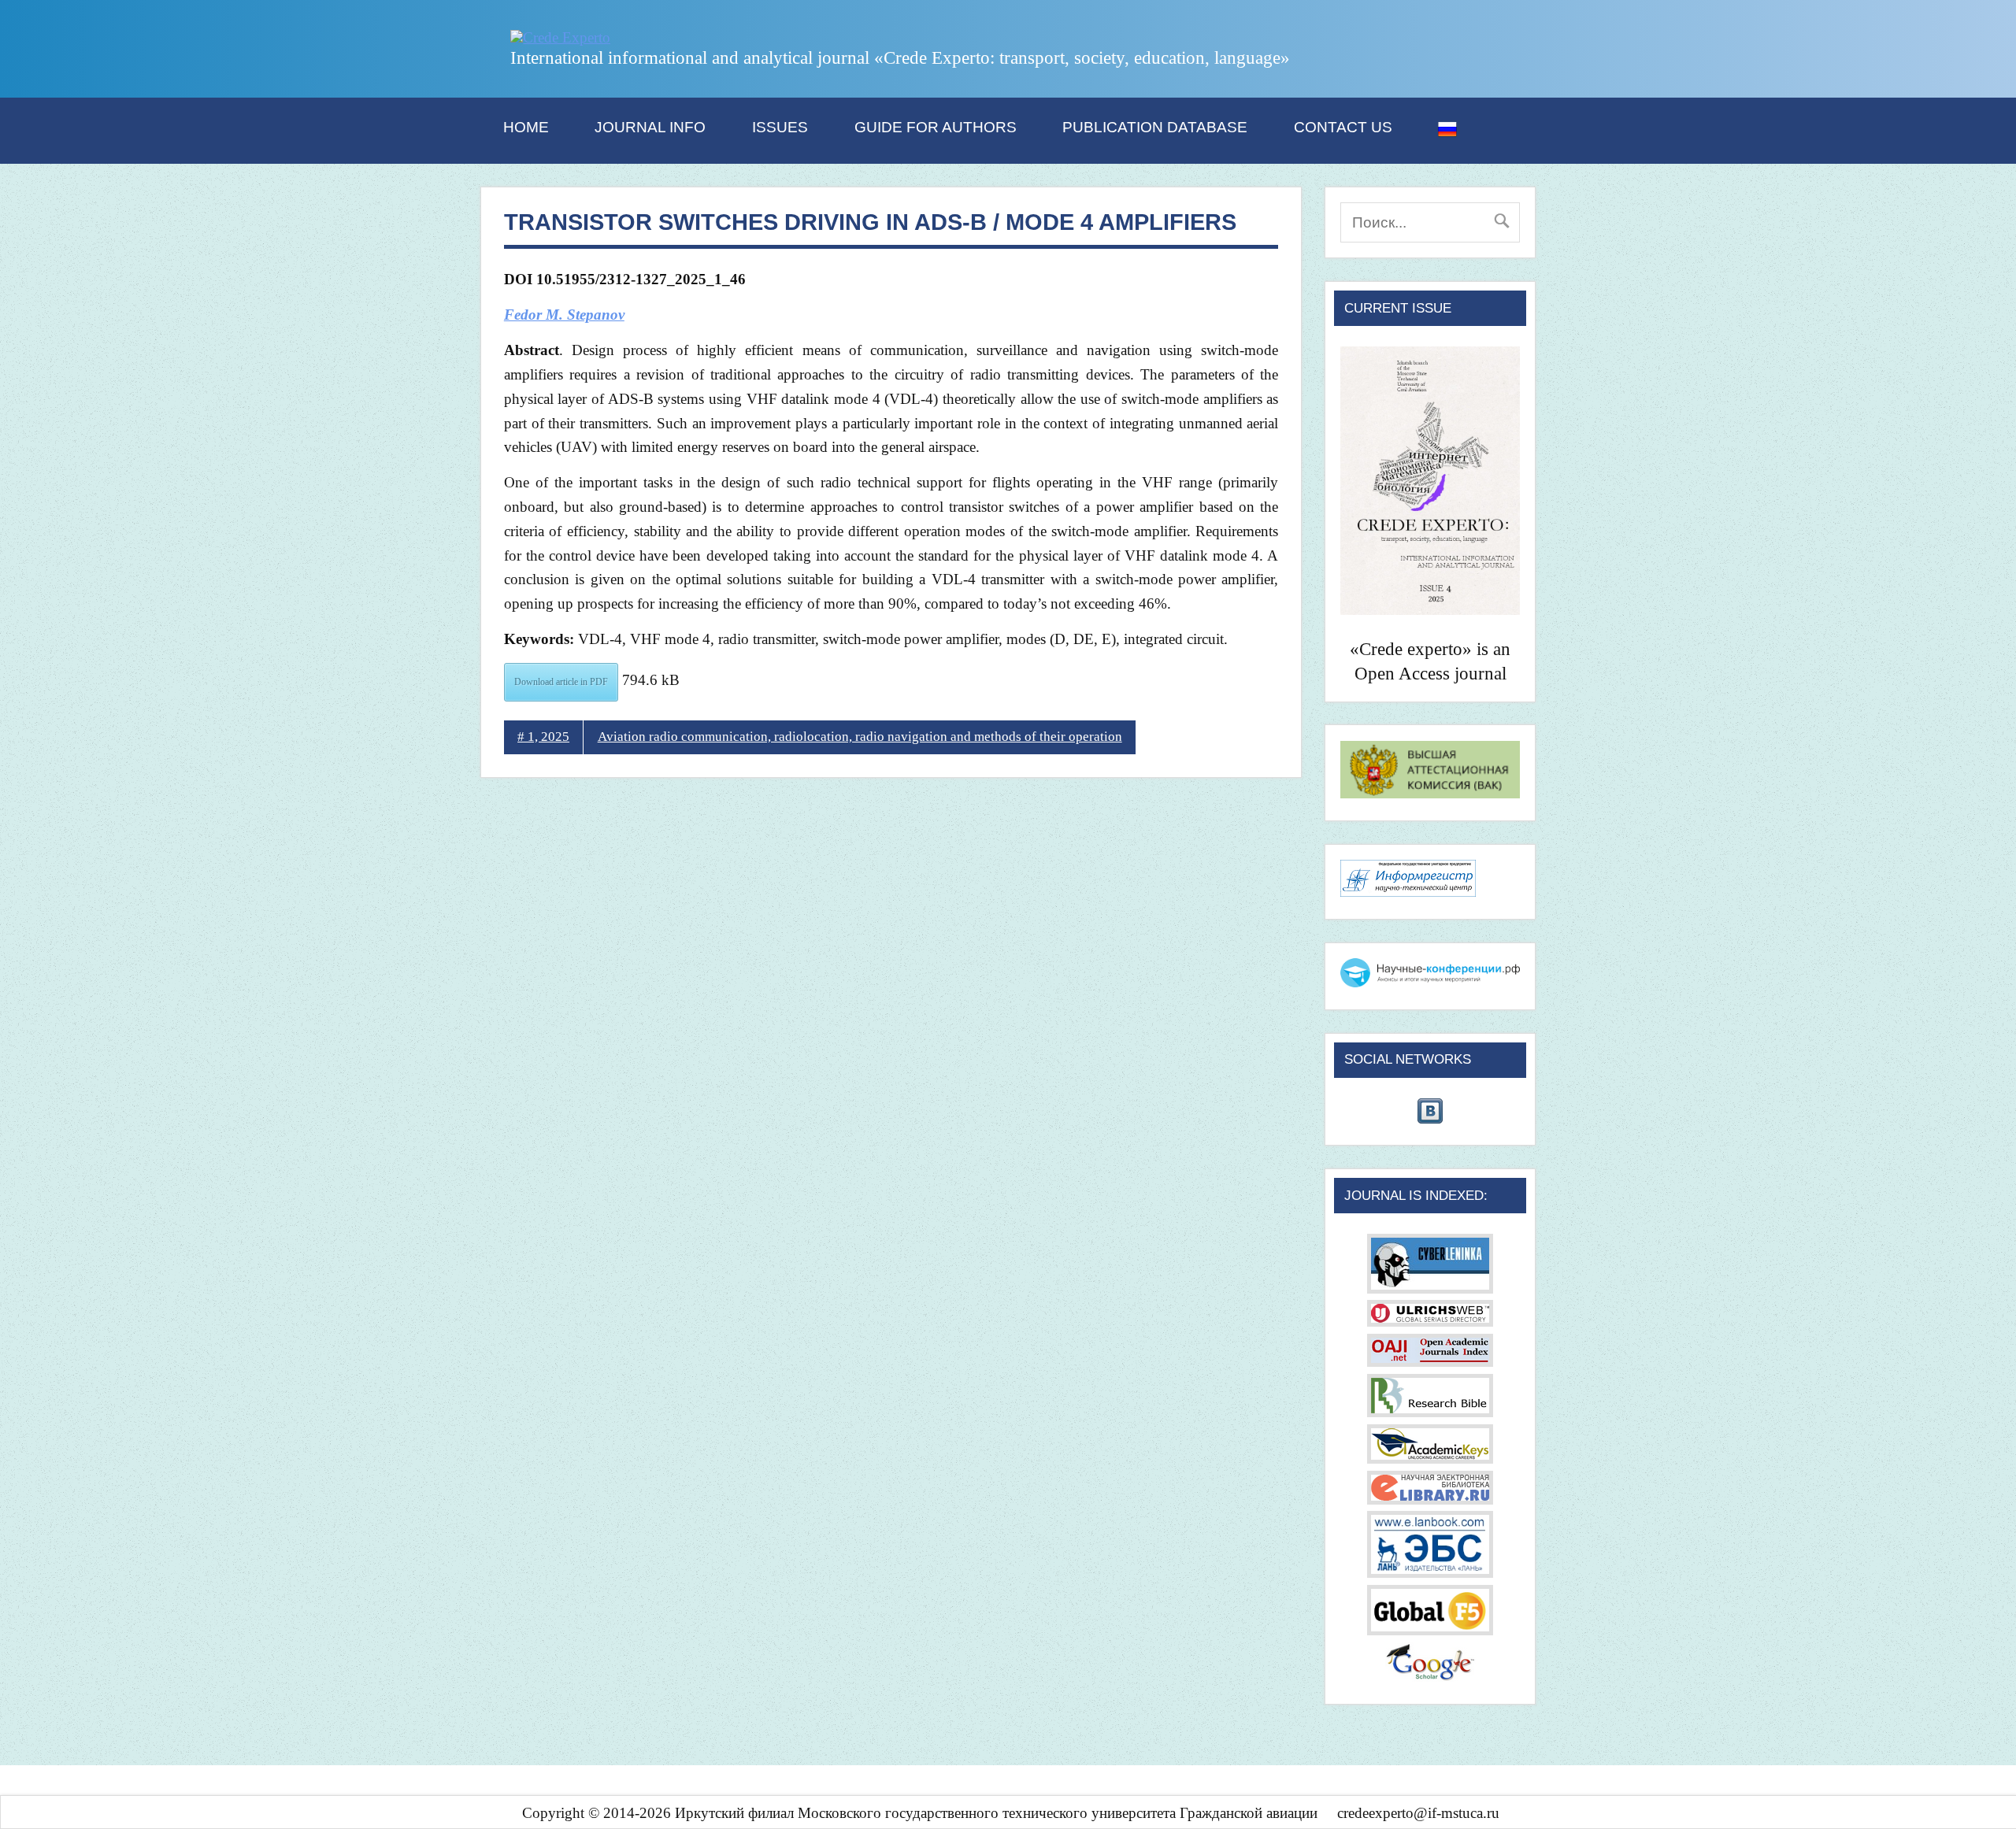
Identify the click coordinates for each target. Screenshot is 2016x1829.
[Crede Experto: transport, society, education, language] (560, 37)
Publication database (1155, 127)
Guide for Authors (936, 127)
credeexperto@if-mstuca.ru (1418, 1813)
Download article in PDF (561, 682)
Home (526, 127)
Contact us (1343, 127)
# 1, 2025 (543, 737)
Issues (780, 127)
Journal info (650, 127)
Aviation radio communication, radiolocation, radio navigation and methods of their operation (860, 737)
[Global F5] (1430, 1630)
